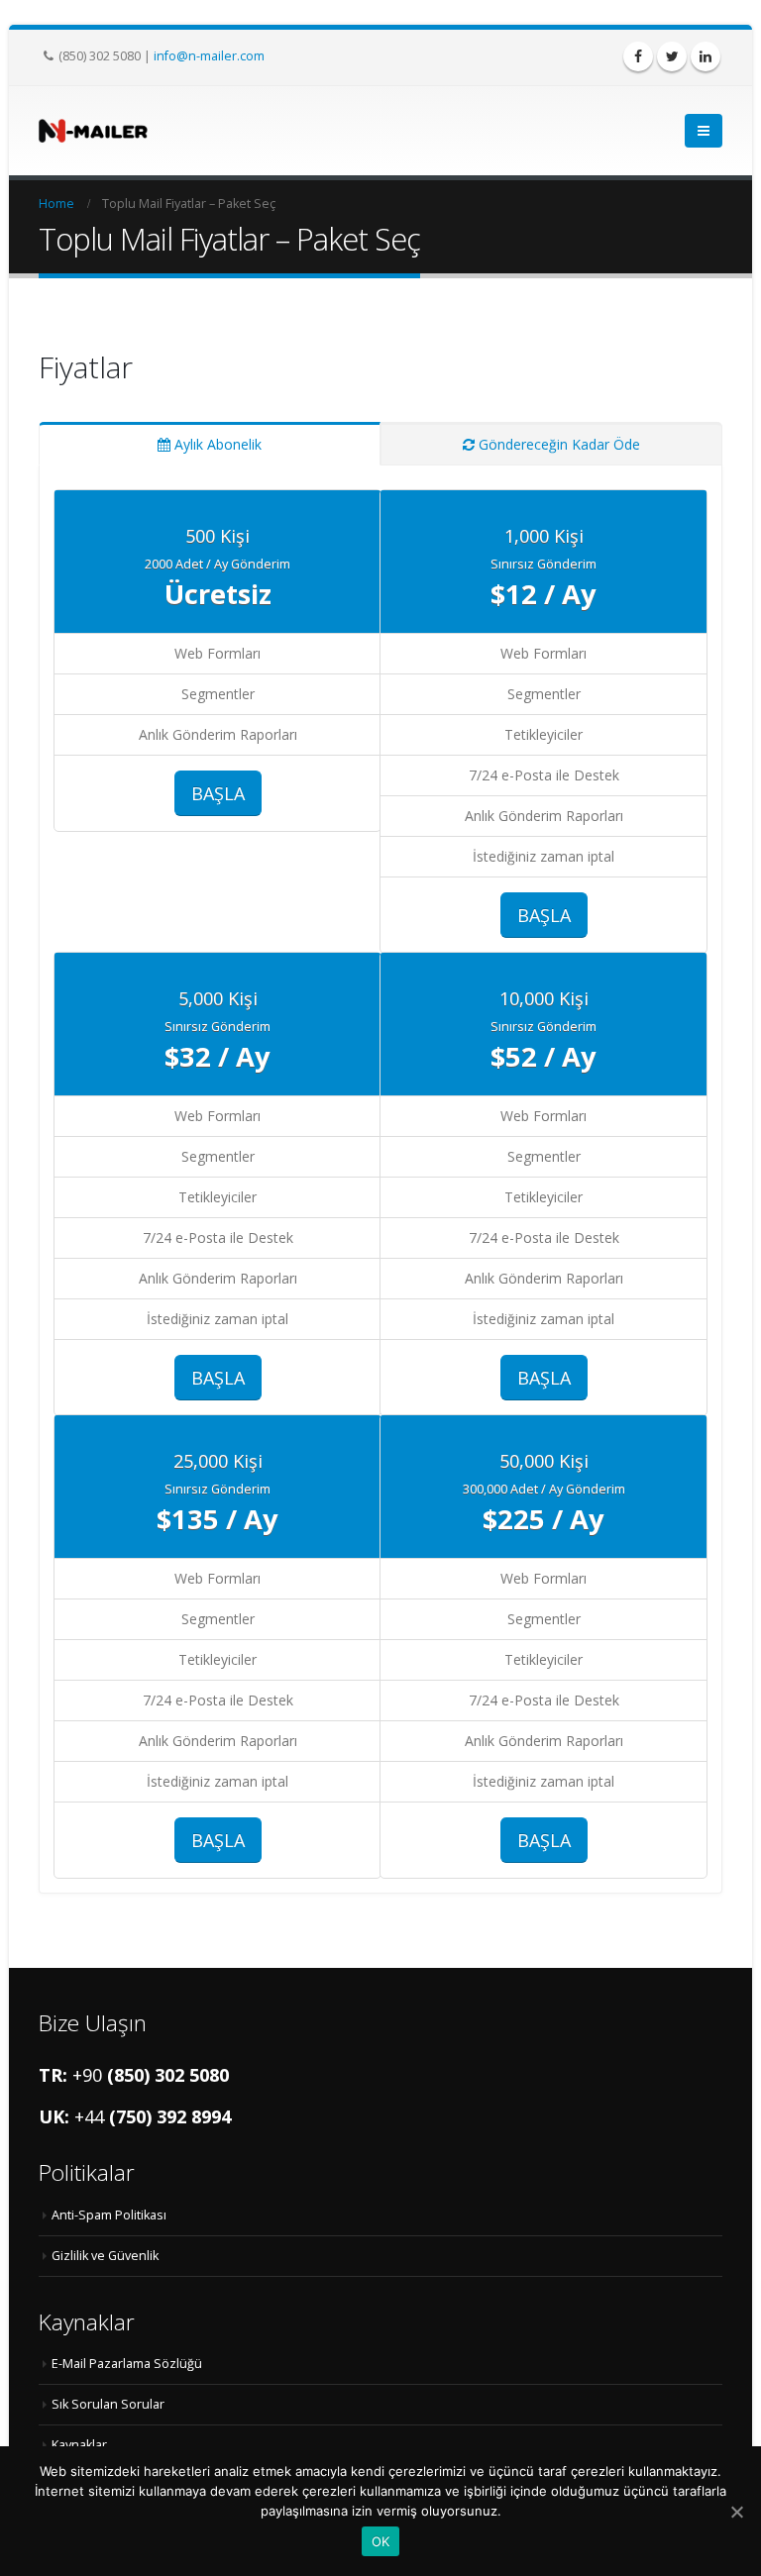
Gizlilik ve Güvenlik (105, 2256)
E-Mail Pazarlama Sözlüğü (127, 2364)
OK (381, 2541)
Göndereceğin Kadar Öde (559, 444)
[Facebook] (638, 56)
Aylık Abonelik (218, 444)
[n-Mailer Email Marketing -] (93, 130)
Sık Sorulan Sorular (108, 2404)
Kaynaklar (79, 2445)
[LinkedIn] (706, 56)
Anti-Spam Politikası (109, 2215)
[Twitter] (672, 56)
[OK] (736, 2512)
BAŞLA (218, 793)
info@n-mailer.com (209, 55)
